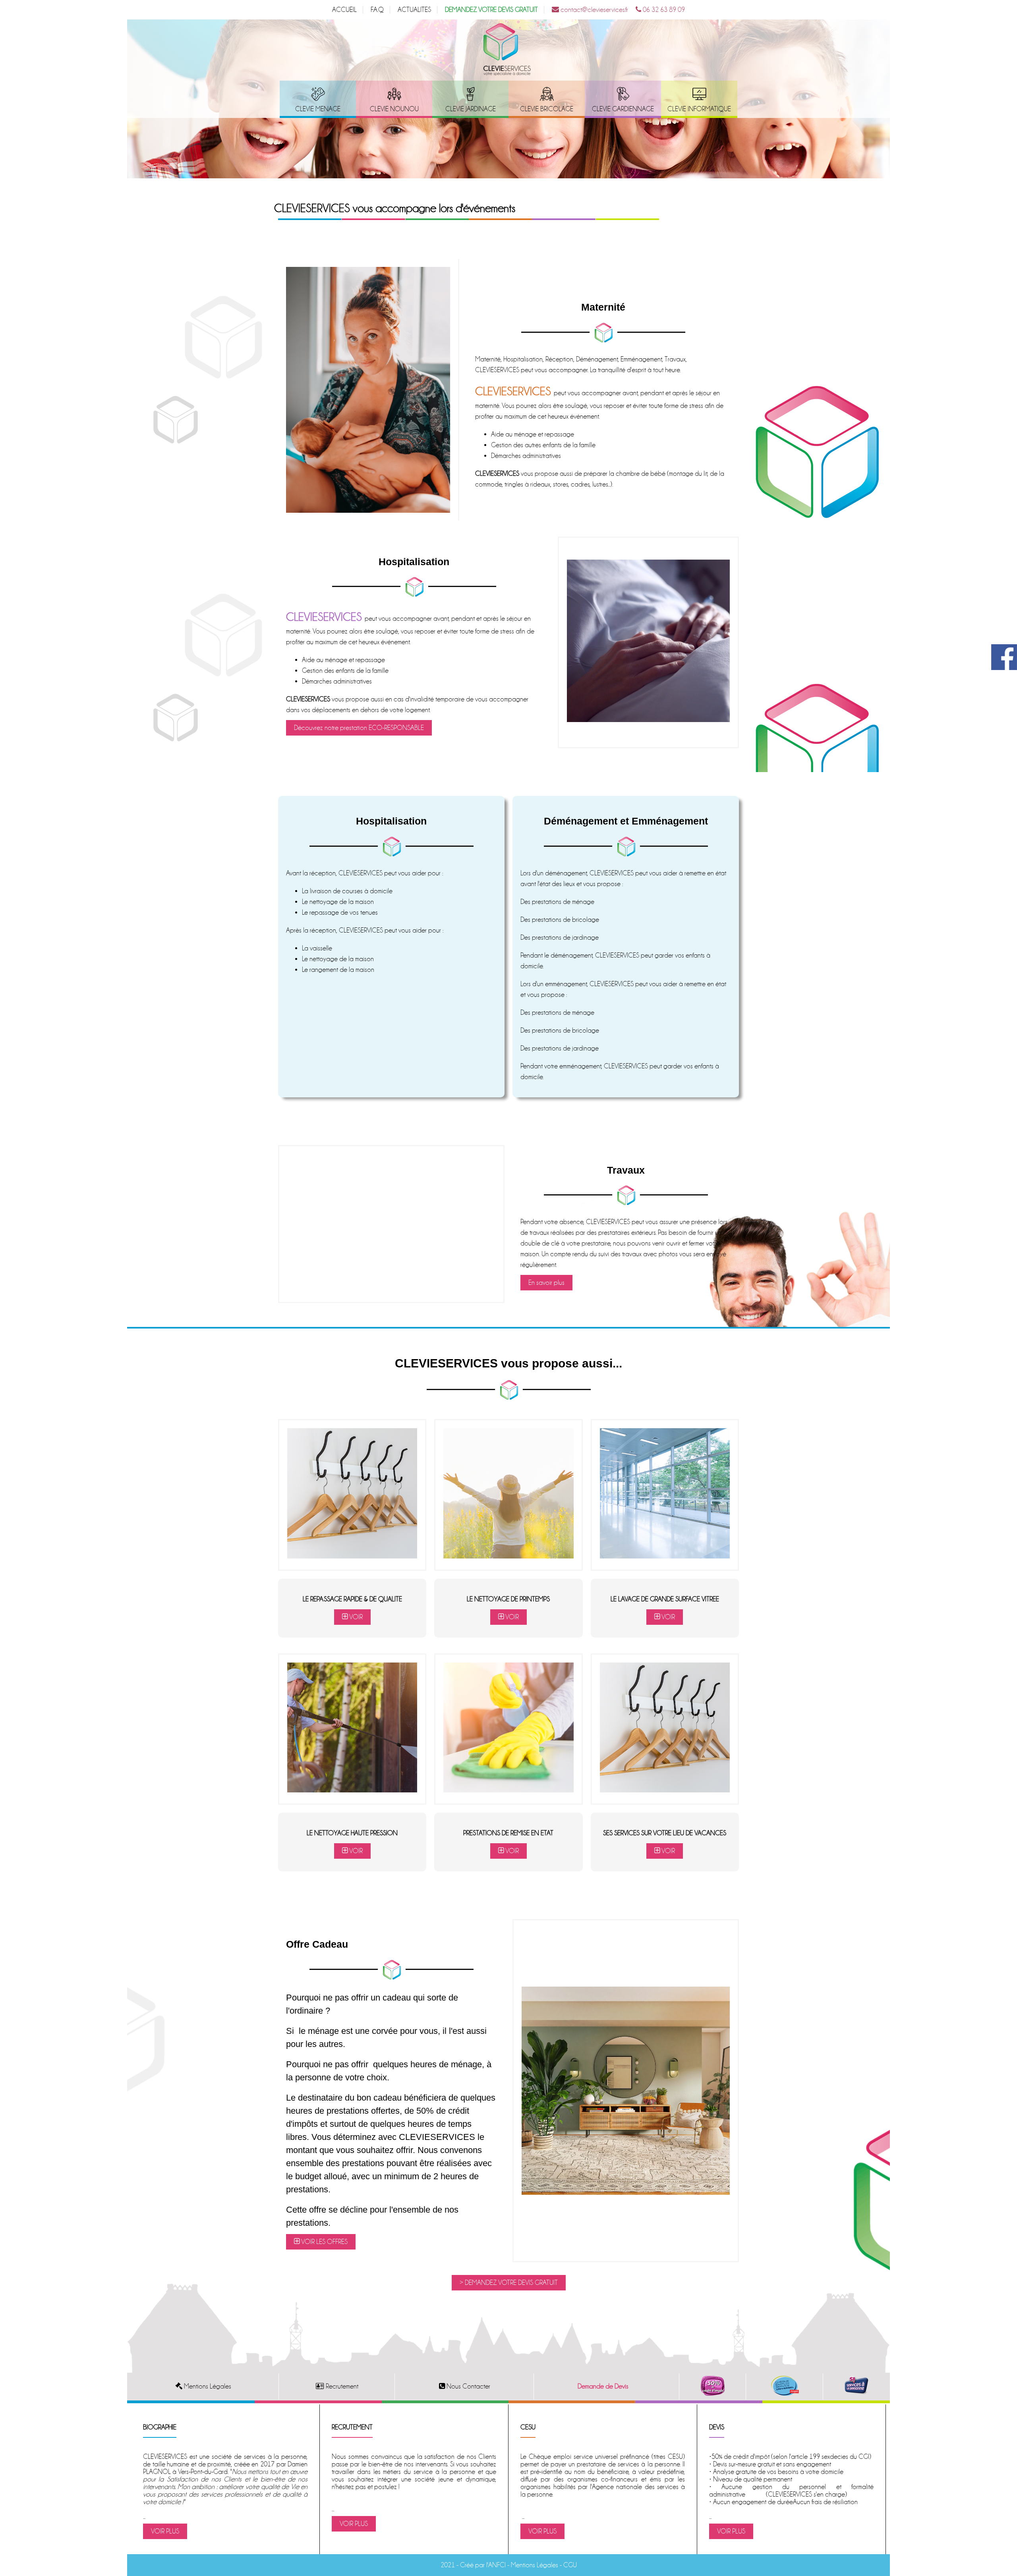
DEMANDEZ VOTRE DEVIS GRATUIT (491, 10)
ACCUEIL (344, 10)
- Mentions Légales (532, 2565)
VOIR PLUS (165, 2531)
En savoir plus (546, 1283)
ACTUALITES (414, 10)
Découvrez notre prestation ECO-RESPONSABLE (359, 728)
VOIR (355, 1617)
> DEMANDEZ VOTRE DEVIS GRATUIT (509, 2283)
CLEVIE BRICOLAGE (547, 109)
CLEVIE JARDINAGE (471, 109)
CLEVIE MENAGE (318, 109)
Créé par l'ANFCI (483, 2565)
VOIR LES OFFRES (324, 2242)
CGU (570, 2565)
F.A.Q (377, 10)
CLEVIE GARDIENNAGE (623, 109)
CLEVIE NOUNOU (394, 109)
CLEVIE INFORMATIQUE (699, 109)
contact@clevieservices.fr (594, 10)
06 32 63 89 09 (663, 10)
